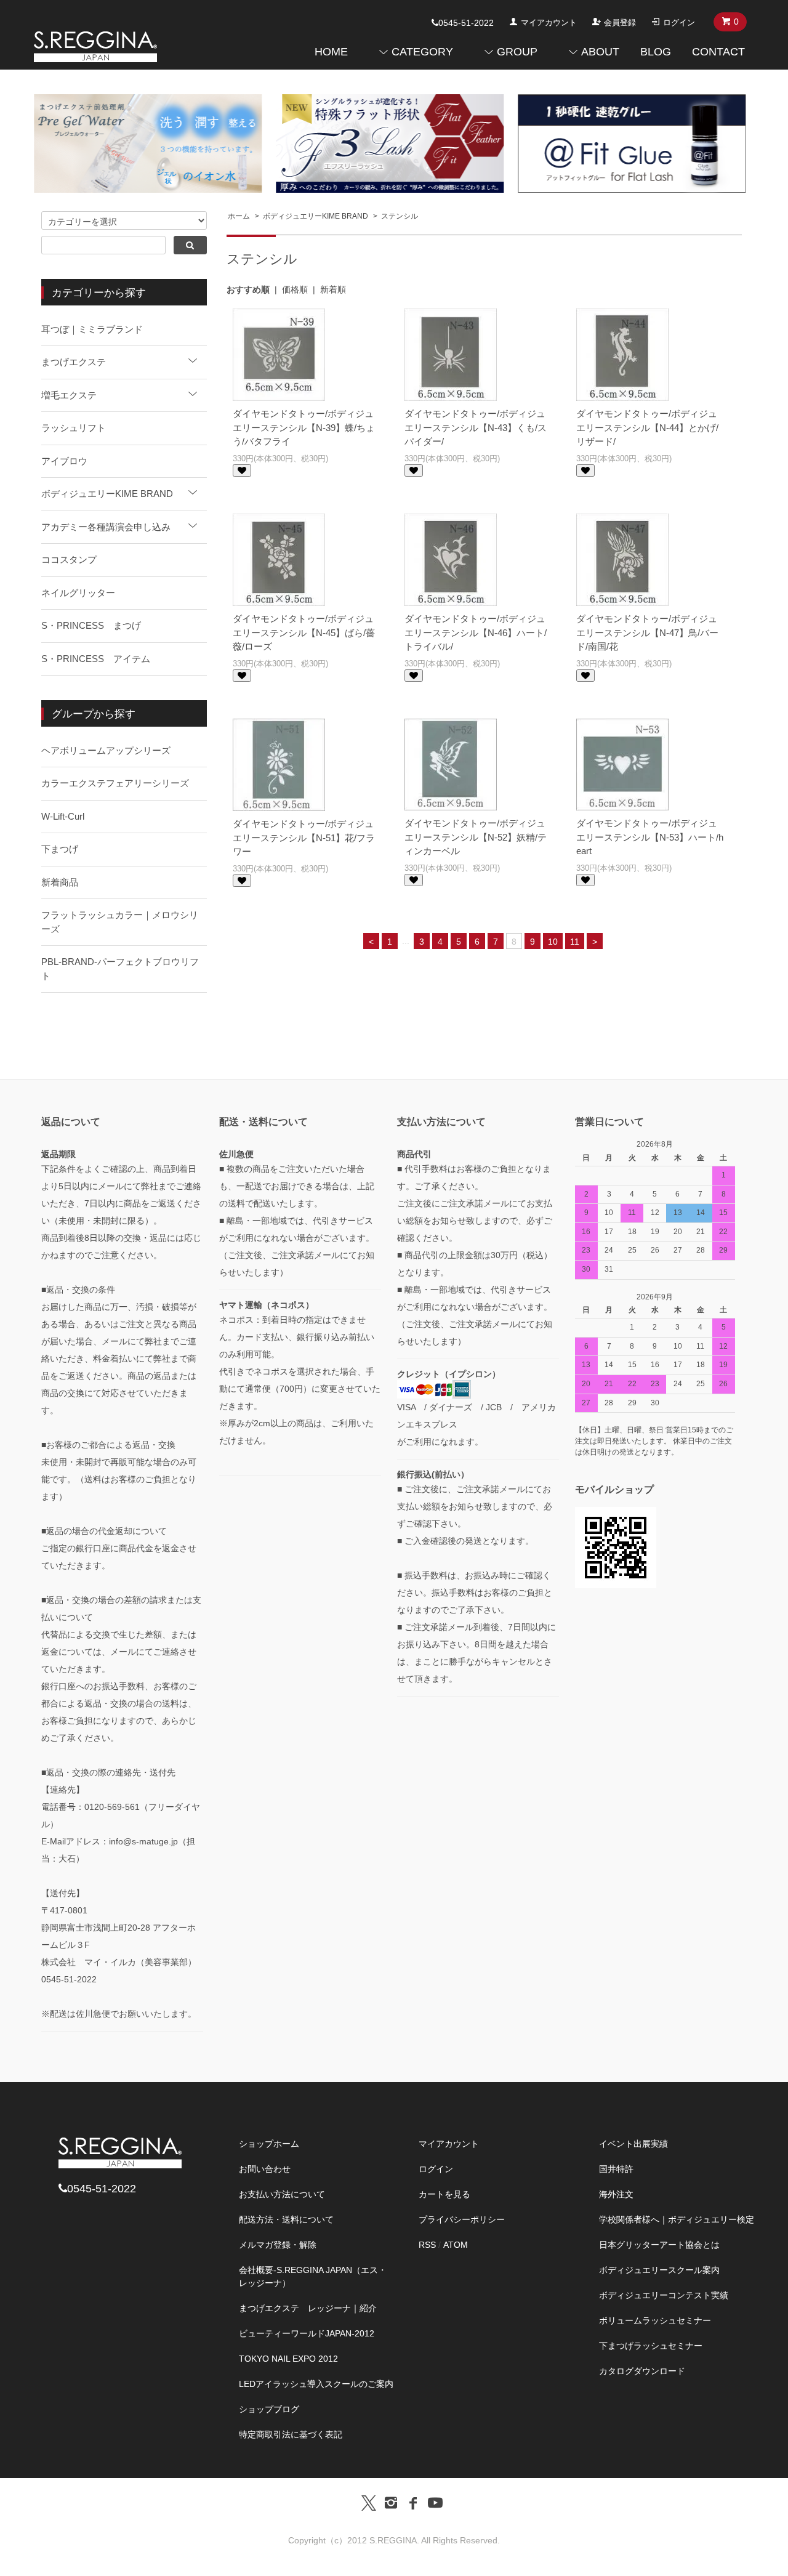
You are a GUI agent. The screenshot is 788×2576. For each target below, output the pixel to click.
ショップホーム (269, 2144)
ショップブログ (269, 2409)
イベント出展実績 (633, 2144)
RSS (427, 2245)
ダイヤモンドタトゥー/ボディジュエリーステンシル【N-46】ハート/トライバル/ (476, 632)
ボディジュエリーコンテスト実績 (664, 2295)
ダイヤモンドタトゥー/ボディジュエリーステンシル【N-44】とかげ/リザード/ (647, 427)
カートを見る (444, 2194)
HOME (331, 52)
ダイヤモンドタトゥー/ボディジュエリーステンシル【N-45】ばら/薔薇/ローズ (304, 632)
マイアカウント (549, 22)
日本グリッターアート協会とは (659, 2245)
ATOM (456, 2245)
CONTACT (718, 52)
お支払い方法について (282, 2194)
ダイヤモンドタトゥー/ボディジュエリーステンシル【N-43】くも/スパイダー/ (476, 427)
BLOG (656, 52)
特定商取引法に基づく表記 (291, 2434)
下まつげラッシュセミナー (651, 2346)
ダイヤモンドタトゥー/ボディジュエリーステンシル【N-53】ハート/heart (650, 837)
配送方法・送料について (286, 2219)
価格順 (295, 289)
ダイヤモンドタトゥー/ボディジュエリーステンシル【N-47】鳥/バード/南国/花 (647, 632)
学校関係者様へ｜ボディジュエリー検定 (677, 2219)
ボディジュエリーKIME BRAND (316, 216)
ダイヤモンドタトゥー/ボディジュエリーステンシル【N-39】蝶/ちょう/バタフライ (304, 427)
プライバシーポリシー (462, 2219)
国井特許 (616, 2169)
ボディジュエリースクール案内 (659, 2270)
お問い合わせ (265, 2169)
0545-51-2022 (466, 23)
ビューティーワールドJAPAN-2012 (307, 2333)
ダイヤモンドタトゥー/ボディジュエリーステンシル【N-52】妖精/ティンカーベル (476, 837)
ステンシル (400, 216)
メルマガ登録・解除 (278, 2245)
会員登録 (620, 22)
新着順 (333, 289)
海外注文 (616, 2194)
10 (553, 942)
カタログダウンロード (642, 2371)
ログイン (679, 22)
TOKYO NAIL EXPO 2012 (288, 2359)
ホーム (239, 216)
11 (575, 942)
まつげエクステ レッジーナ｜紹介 (308, 2308)
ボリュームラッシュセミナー (655, 2320)
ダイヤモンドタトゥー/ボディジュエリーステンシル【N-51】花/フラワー (304, 838)
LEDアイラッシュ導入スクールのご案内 (316, 2384)
